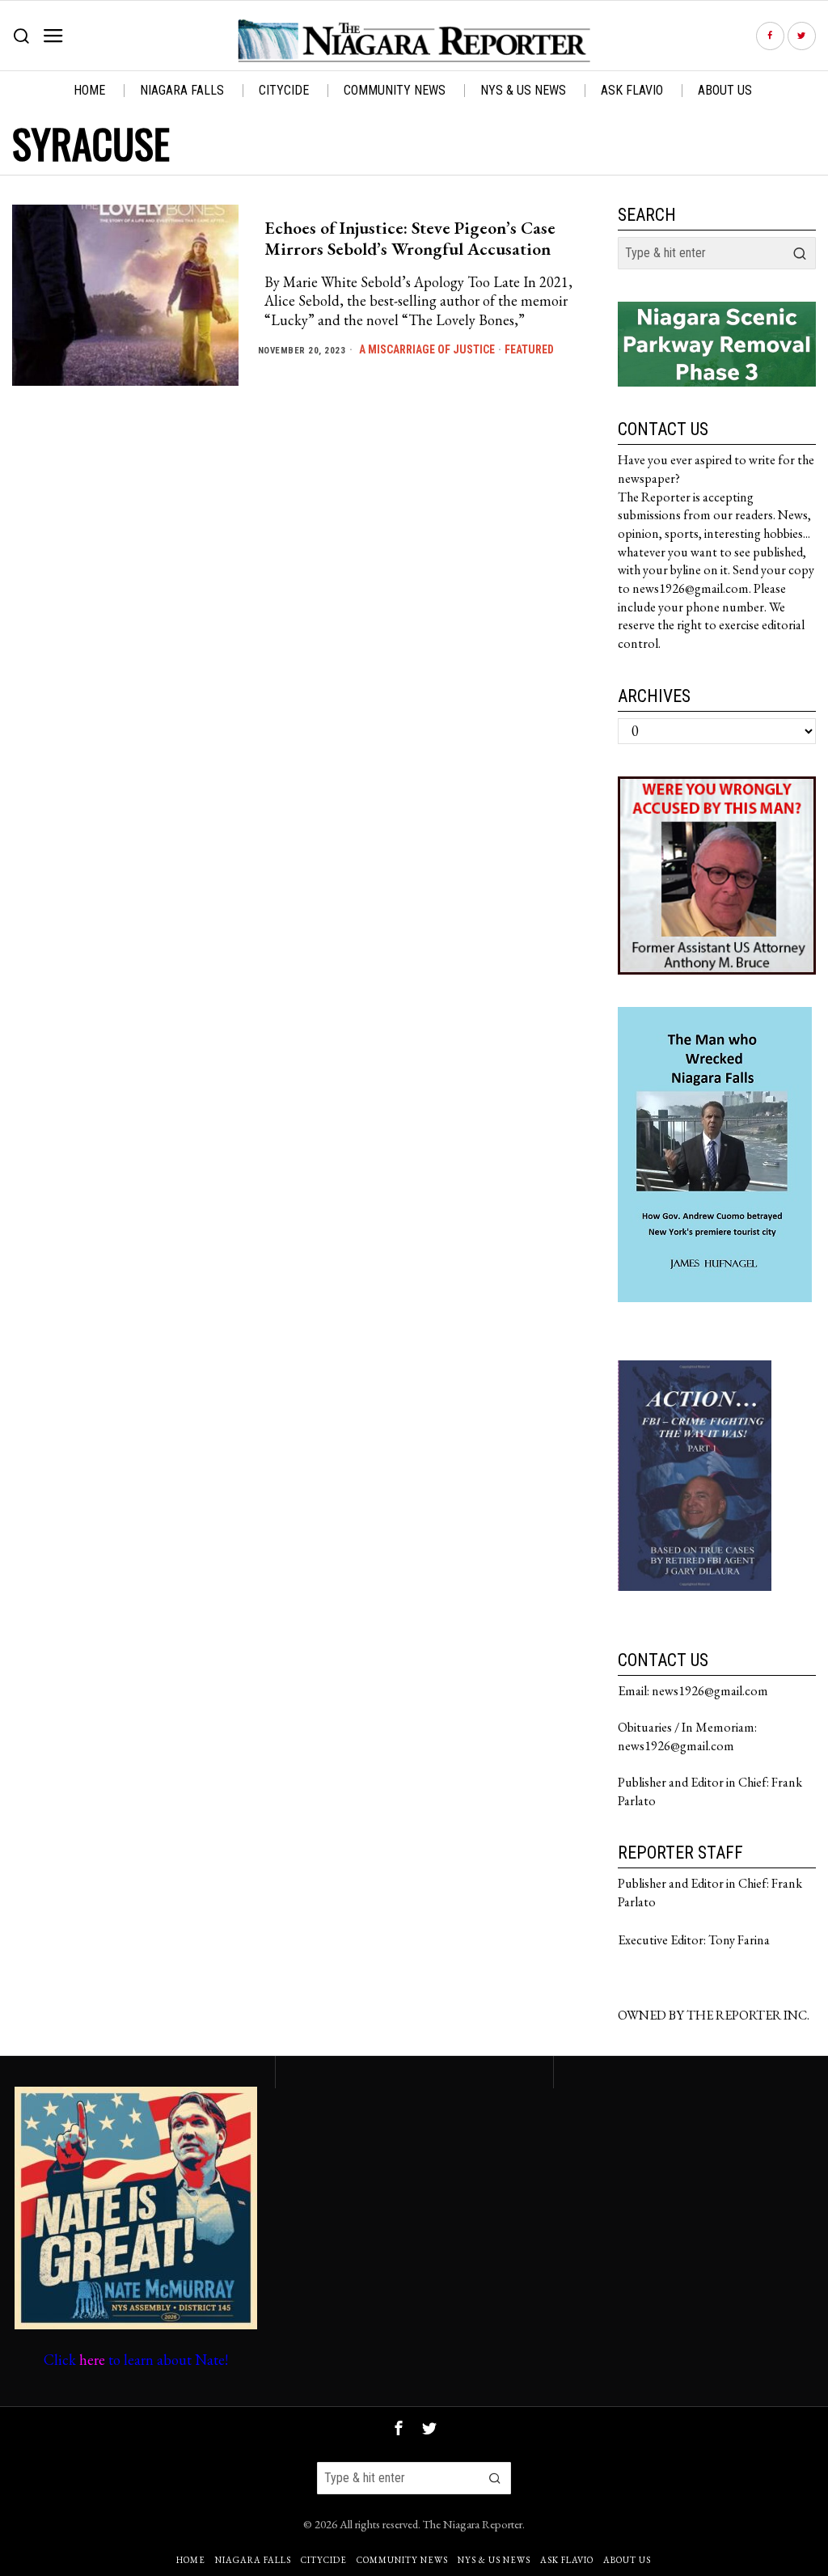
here (92, 2360)
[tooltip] (770, 36)
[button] (800, 253)
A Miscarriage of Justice (427, 349)
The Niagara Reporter (473, 2524)
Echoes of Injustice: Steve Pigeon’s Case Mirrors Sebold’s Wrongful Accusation (410, 239)
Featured (529, 349)
